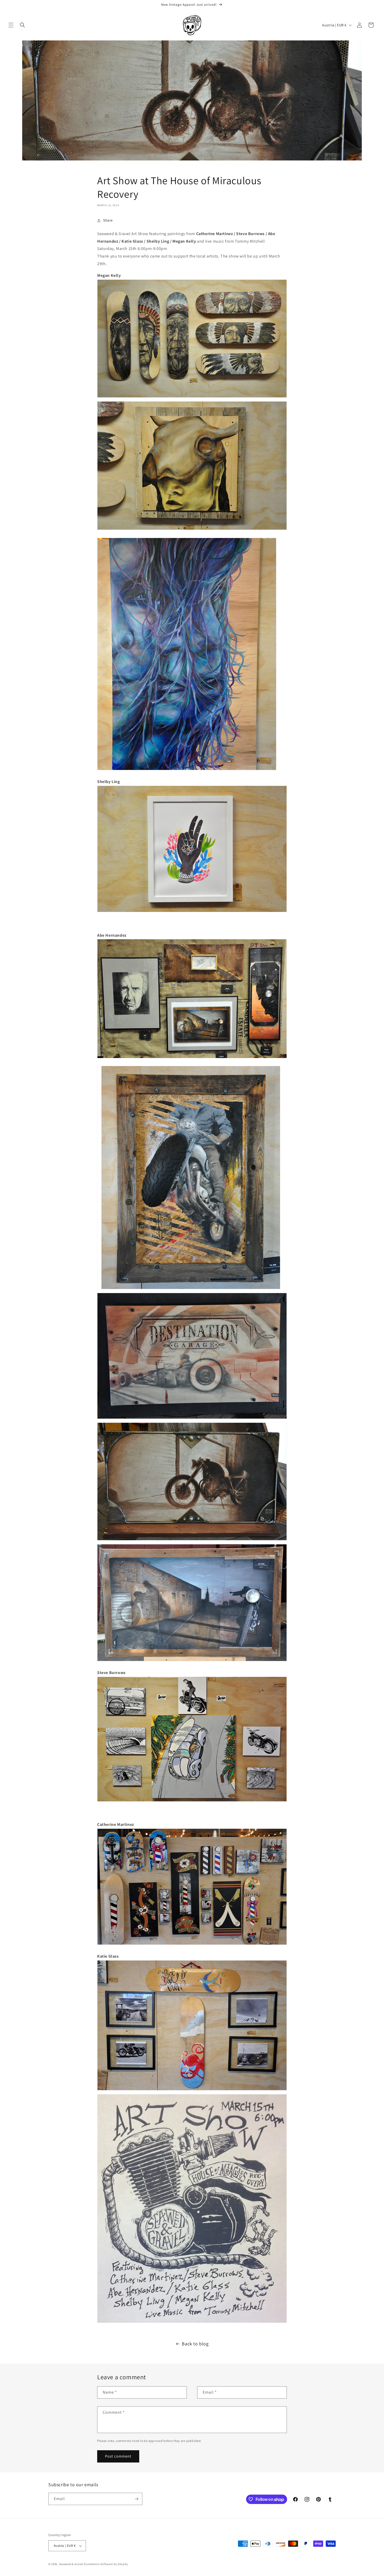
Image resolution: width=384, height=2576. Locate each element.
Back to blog (195, 2344)
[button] (11, 25)
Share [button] (108, 220)
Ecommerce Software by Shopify (106, 2564)
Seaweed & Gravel (71, 2564)
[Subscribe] (136, 2499)
